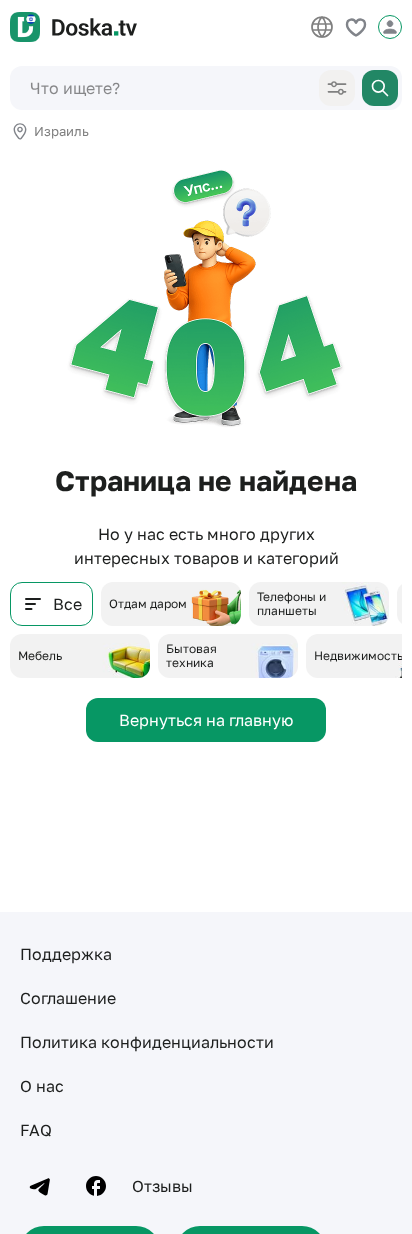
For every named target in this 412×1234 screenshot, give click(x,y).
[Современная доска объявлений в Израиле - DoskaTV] (73, 27)
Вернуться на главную (206, 720)
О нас (42, 1086)
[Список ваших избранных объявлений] (356, 27)
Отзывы (162, 1186)
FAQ (36, 1130)
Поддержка (66, 954)
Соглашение (68, 998)
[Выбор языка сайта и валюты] (322, 27)
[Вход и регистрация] (390, 27)
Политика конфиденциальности (147, 1042)
